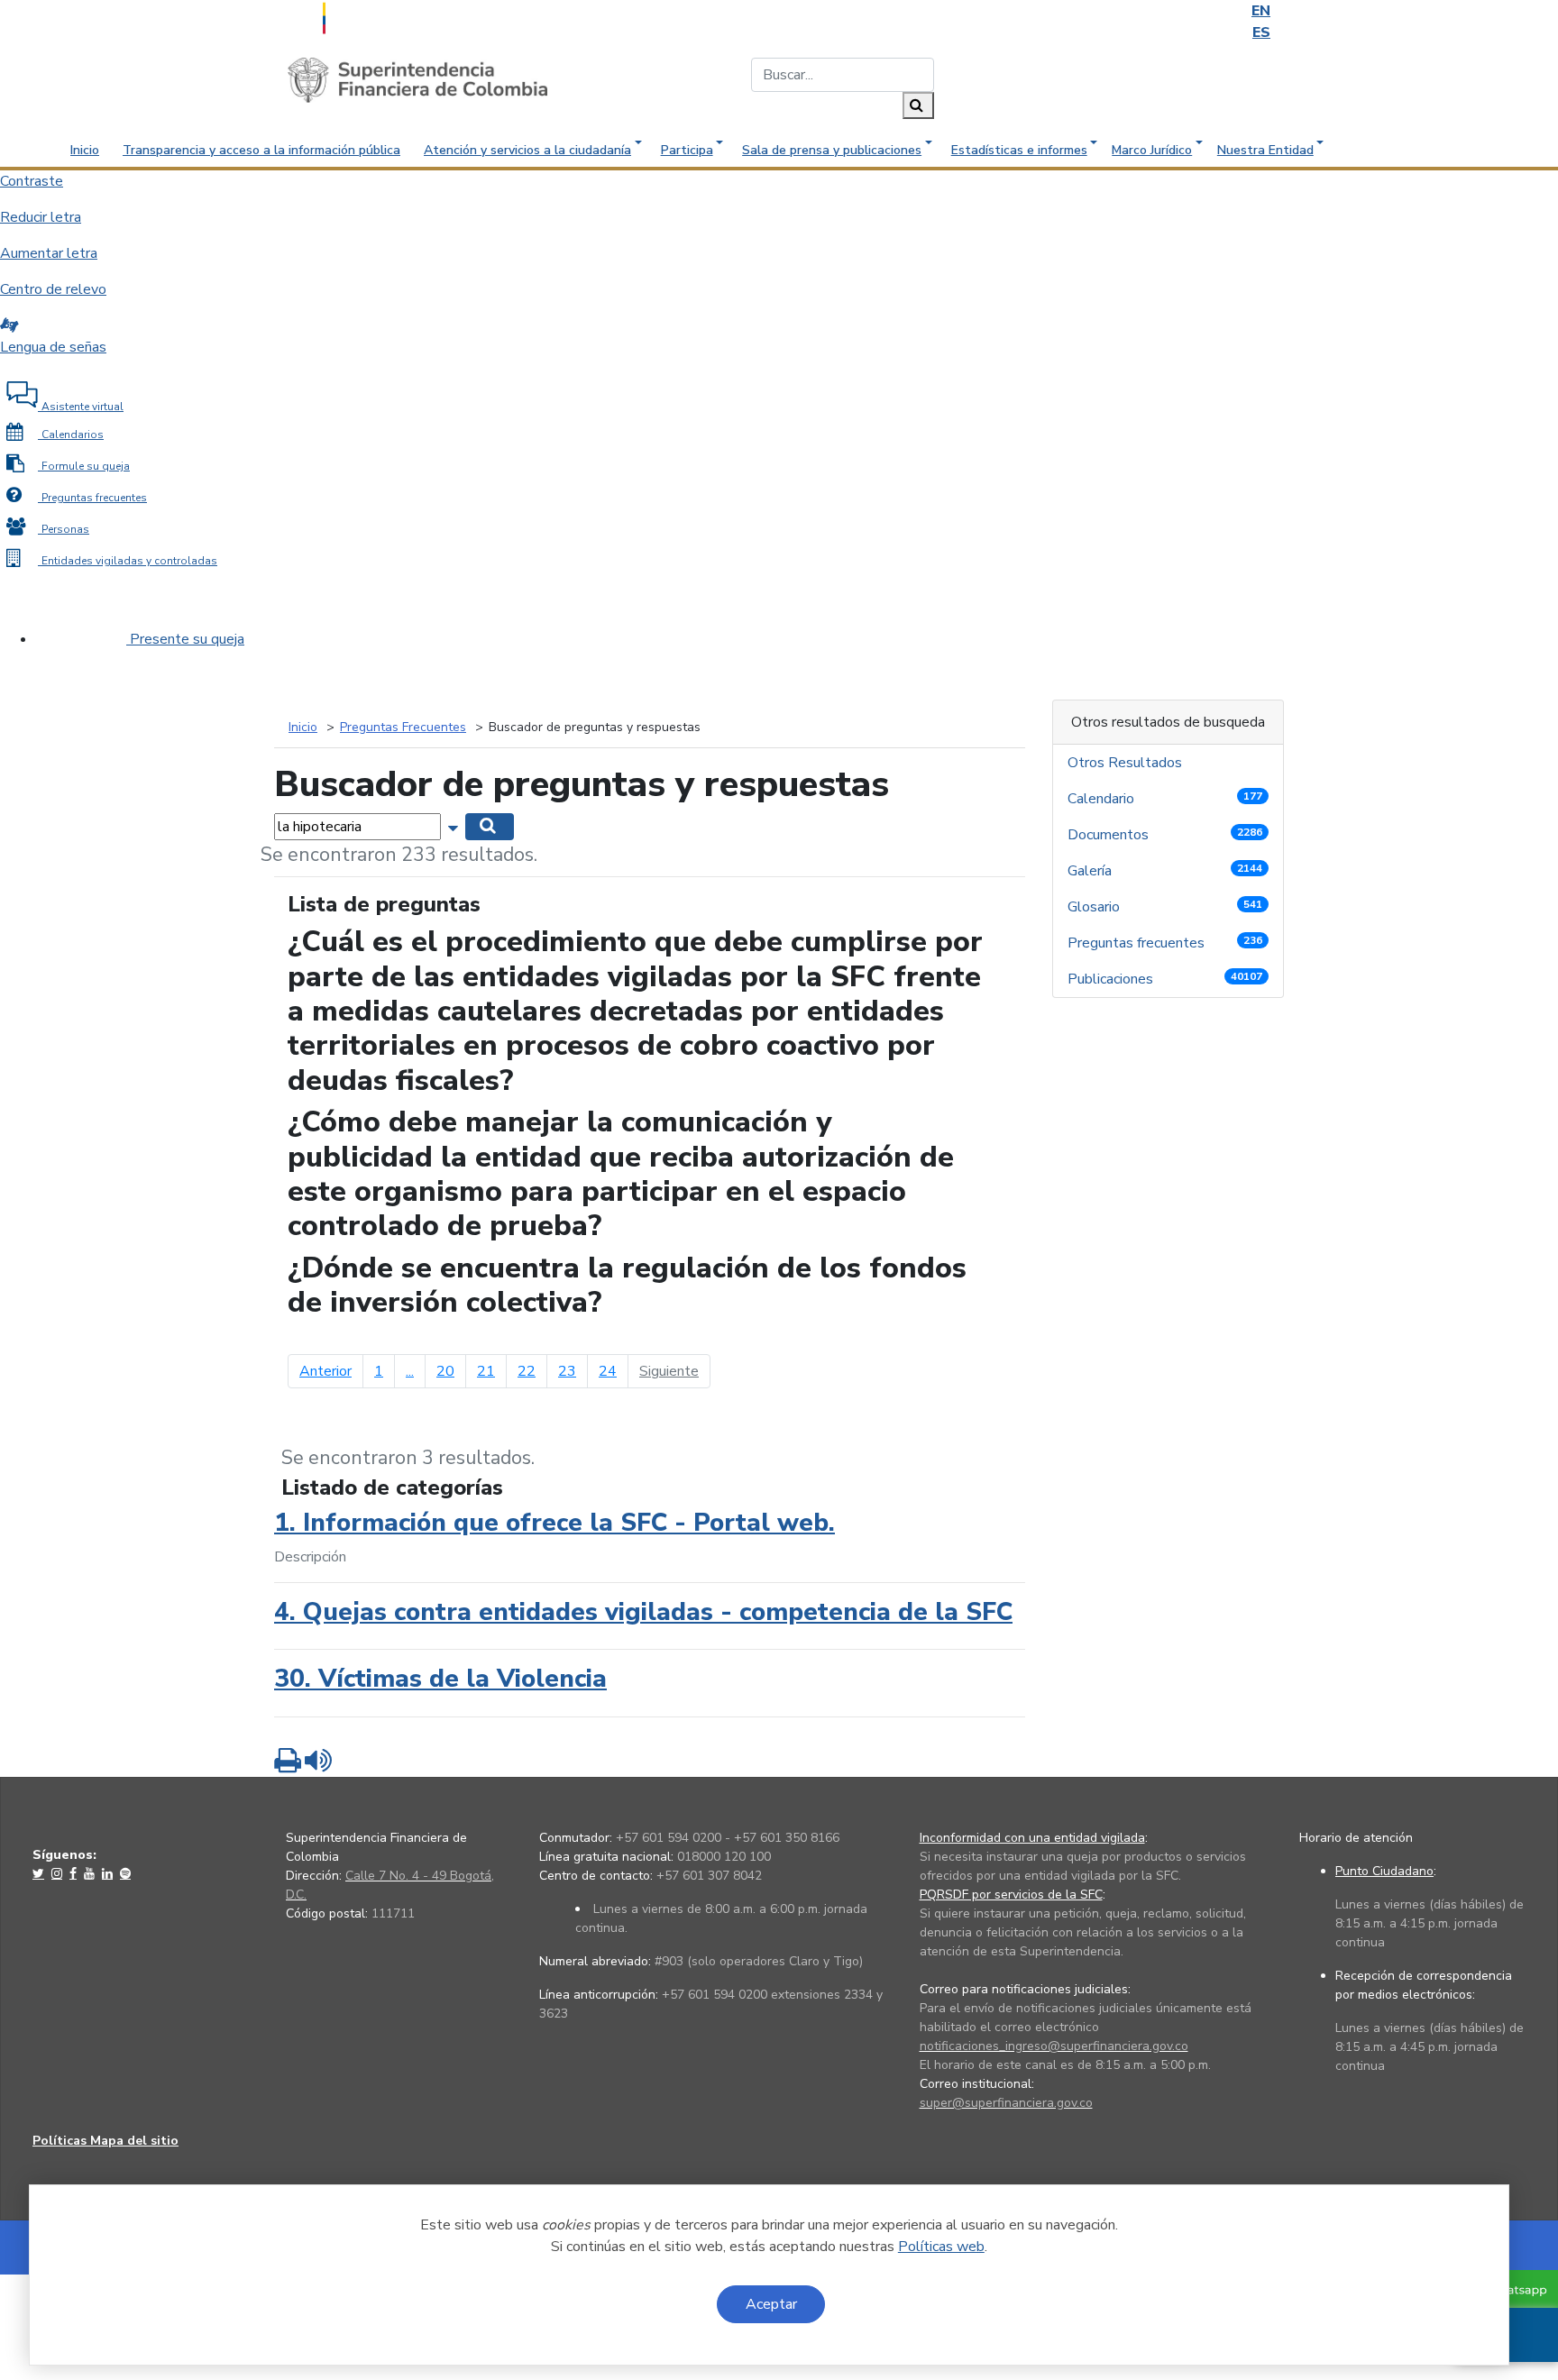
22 (527, 1371)
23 (567, 1371)
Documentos (1165, 835)
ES (1261, 32)
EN (1261, 11)
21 (486, 1371)
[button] (455, 826)
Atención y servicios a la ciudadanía (527, 150)
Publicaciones (1165, 979)
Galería (1165, 871)
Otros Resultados (1127, 763)
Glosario (1165, 907)
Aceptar (771, 2304)
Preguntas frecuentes (1165, 943)
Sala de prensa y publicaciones (832, 150)
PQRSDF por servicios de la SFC (1011, 1895)
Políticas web (941, 2247)
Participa (687, 150)
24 (608, 1371)
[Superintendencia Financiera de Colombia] (417, 79)
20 (445, 1371)
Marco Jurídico (1152, 150)
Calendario (1165, 799)
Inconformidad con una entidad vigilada (1032, 1838)
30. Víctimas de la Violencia (440, 1679)
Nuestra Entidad (1265, 150)
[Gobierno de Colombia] (369, 16)
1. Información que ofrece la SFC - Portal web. (554, 1523)
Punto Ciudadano (1384, 1871)
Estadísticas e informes (1019, 150)
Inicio (85, 150)
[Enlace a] (40, 1873)
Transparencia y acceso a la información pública (261, 150)
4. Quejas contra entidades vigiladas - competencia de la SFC (643, 1612)
